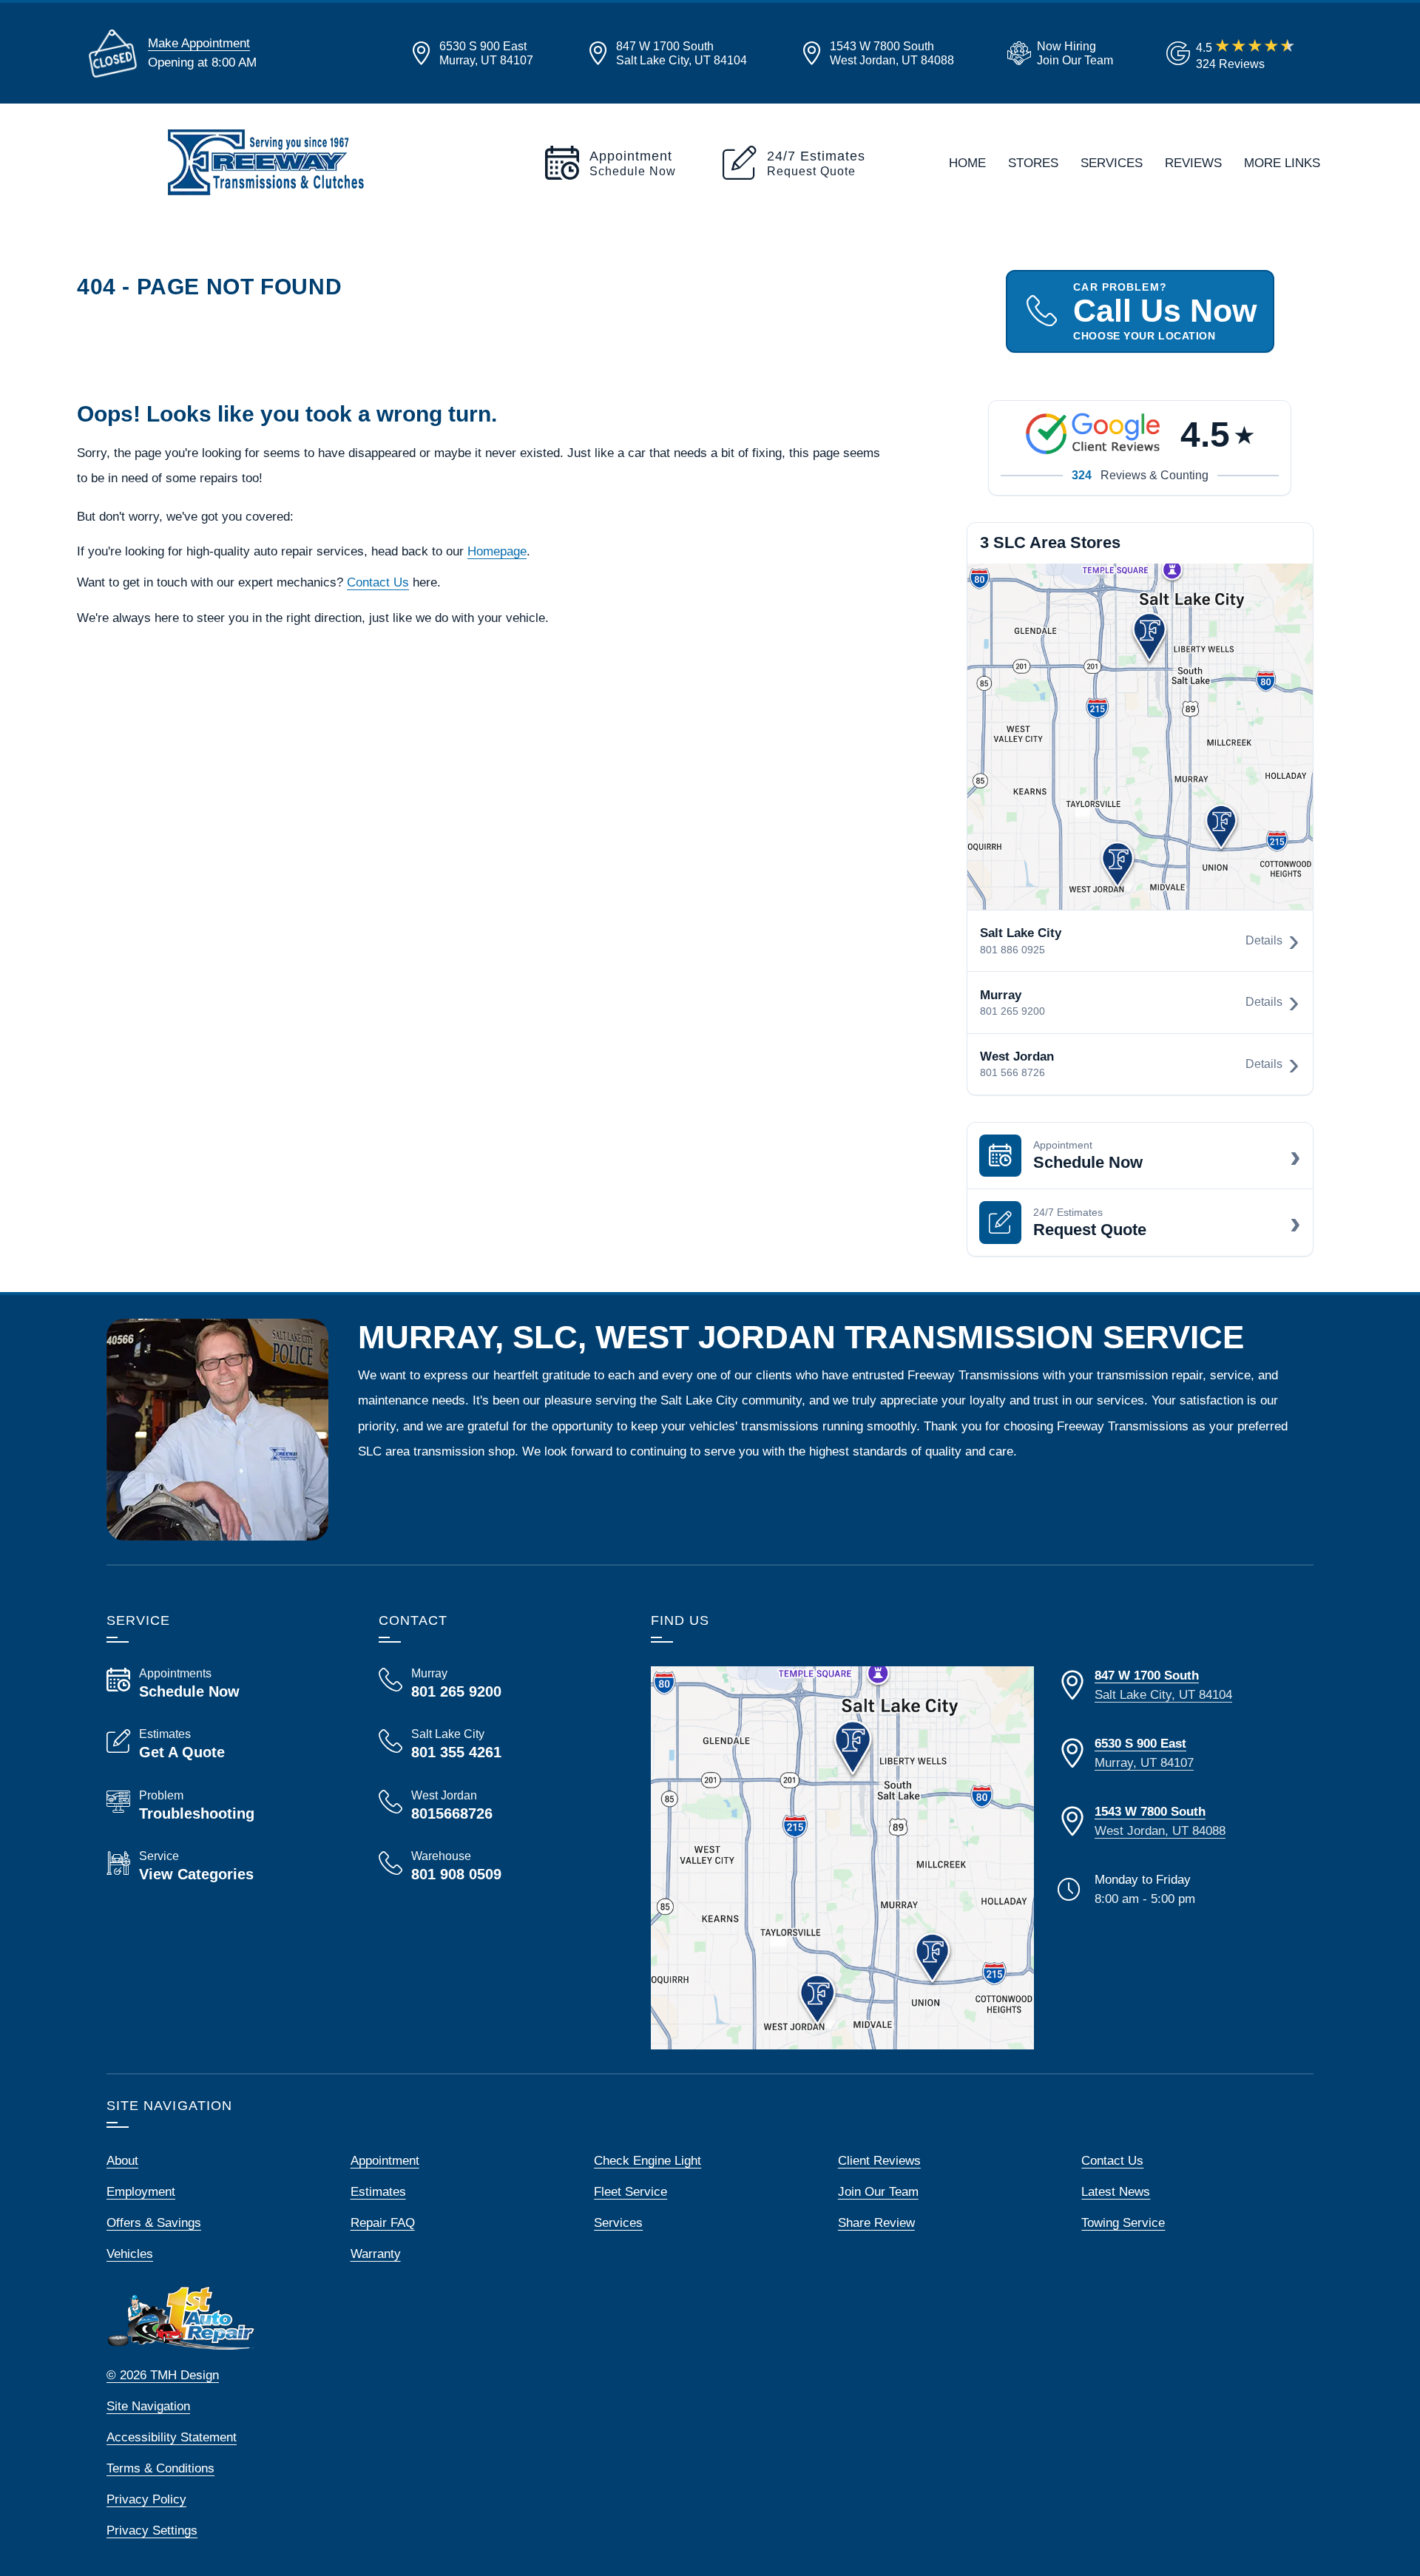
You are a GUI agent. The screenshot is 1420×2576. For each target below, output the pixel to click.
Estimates (378, 2191)
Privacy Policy (146, 2499)
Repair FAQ (383, 2222)
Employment (141, 2191)
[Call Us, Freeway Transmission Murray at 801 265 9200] (497, 1683)
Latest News (1116, 2191)
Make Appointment (199, 43)
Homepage (497, 551)
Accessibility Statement (172, 2437)
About (122, 2160)
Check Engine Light (648, 2160)
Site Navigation (148, 2406)
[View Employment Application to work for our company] (1057, 53)
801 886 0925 (1012, 950)
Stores (1033, 163)
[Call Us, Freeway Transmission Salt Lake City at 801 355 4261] (497, 1744)
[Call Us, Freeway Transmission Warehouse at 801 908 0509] (497, 1866)
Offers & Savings (154, 2222)
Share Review (876, 2222)
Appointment (385, 2160)
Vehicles (130, 2254)
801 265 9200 (1012, 1011)
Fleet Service (630, 2191)
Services (1112, 163)
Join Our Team (878, 2191)
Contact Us (378, 582)
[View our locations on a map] (842, 1858)
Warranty (376, 2254)
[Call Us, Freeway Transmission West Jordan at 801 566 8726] (497, 1805)
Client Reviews (879, 2160)
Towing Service (1123, 2222)
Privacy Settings (152, 2530)
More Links (1282, 163)
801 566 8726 (1012, 1072)
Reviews (1193, 163)
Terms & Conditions (160, 2468)
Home (967, 163)
